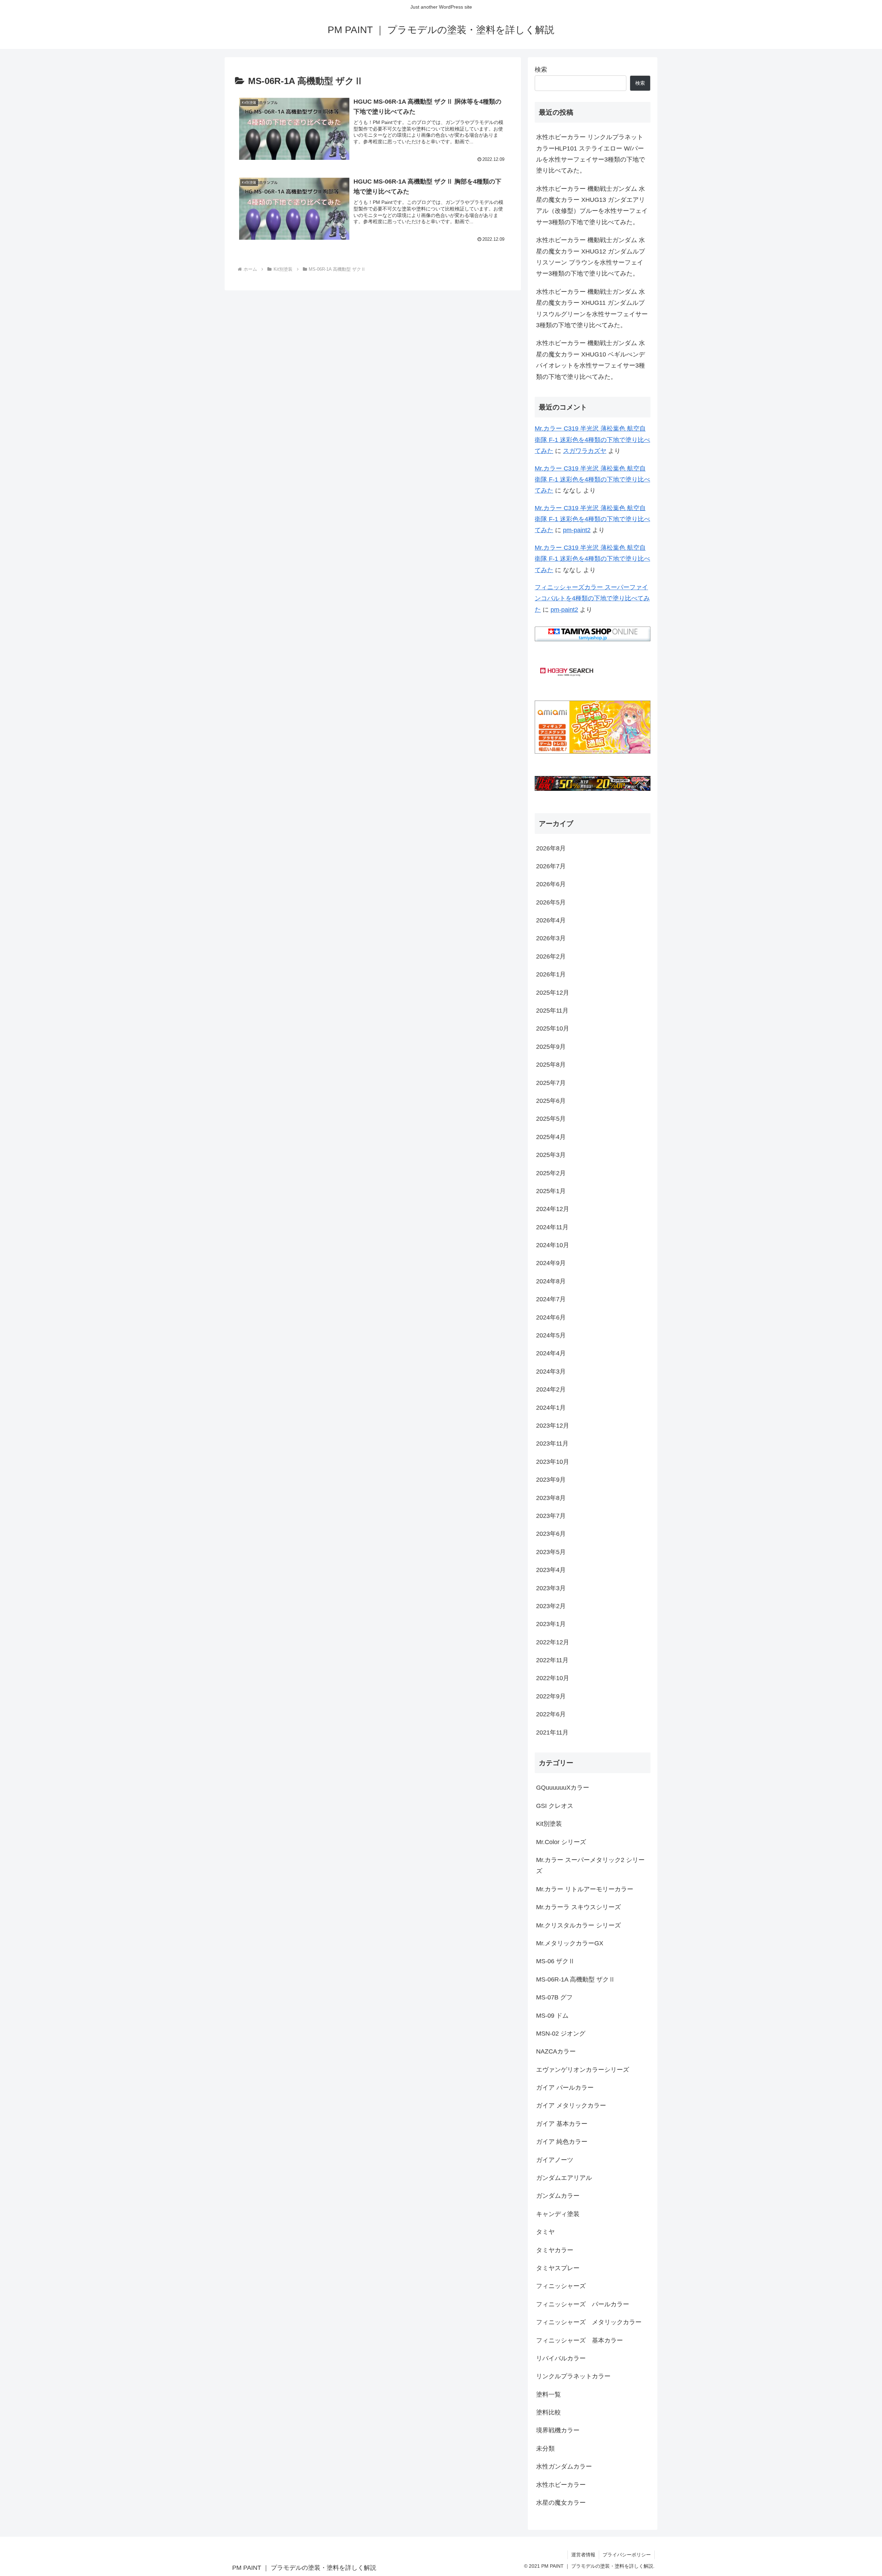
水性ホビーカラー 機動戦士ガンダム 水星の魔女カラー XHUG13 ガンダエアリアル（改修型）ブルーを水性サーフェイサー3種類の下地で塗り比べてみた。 (592, 205)
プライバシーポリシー (627, 2555)
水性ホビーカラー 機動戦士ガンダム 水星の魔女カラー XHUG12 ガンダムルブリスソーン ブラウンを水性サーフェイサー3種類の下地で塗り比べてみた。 (591, 257)
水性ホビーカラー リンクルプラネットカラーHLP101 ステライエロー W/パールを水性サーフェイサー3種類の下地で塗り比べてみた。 (591, 154)
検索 (541, 70)
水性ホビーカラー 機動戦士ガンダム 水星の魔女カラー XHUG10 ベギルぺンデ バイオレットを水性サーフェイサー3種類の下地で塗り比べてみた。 (591, 360)
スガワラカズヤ (585, 451)
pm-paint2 (577, 530)
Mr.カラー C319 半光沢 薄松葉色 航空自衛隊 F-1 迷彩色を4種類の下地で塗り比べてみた (592, 440)
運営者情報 (583, 2555)
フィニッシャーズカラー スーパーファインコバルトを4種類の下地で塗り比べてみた (592, 598)
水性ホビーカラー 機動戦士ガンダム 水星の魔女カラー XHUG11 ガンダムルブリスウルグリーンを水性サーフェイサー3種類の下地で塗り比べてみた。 (592, 308)
